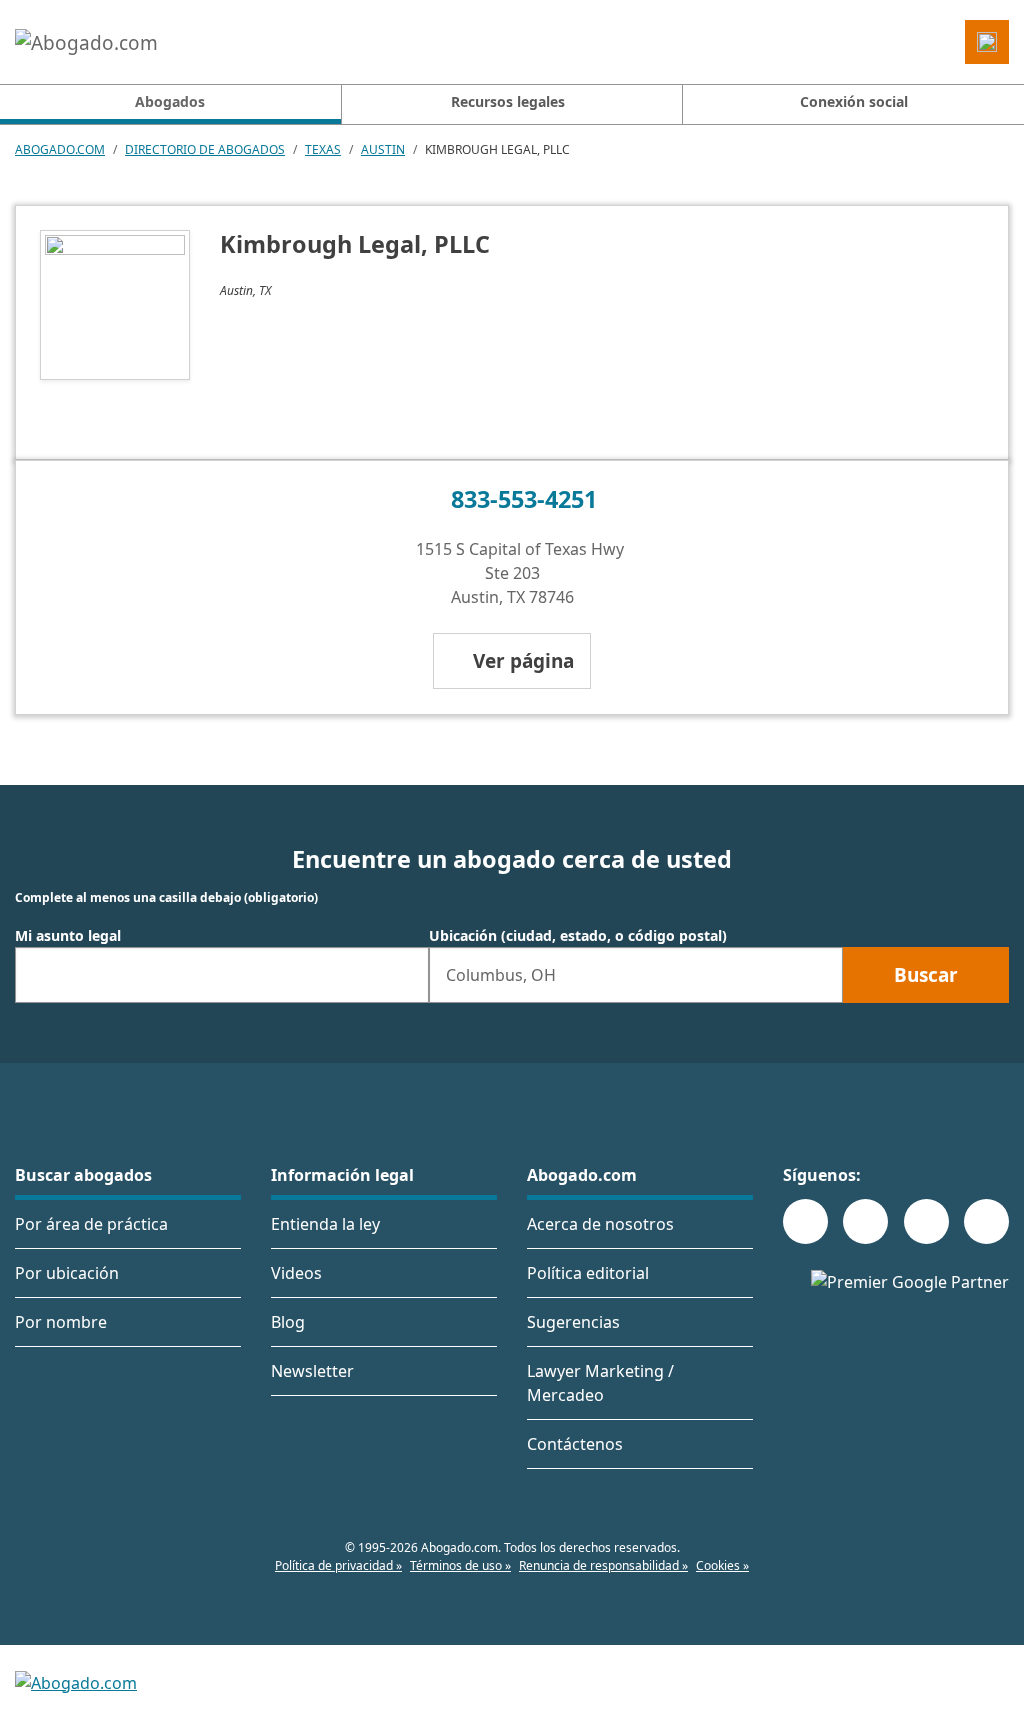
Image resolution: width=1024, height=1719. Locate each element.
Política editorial (588, 1273)
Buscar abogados (83, 1175)
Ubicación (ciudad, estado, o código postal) (578, 936)
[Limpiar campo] (405, 975)
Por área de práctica (91, 1224)
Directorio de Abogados (205, 149)
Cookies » (722, 1565)
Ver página (523, 661)
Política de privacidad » (338, 1565)
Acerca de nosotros (600, 1224)
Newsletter (312, 1371)
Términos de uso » (460, 1565)
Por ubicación (67, 1273)
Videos (296, 1273)
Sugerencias (573, 1322)
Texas (323, 149)
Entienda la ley (325, 1224)
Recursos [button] (508, 101)
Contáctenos (575, 1444)
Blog (288, 1322)
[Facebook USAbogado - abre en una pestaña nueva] (805, 1221)
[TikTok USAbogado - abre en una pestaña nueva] (926, 1221)
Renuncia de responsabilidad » (603, 1565)
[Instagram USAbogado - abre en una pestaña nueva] (865, 1221)
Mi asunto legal (68, 936)
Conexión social (854, 101)
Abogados (237, 101)
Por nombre (61, 1322)
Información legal (342, 1175)
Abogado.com (60, 149)
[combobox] (222, 975)
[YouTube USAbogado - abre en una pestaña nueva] (986, 1221)
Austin (383, 149)
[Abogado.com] (86, 42)
